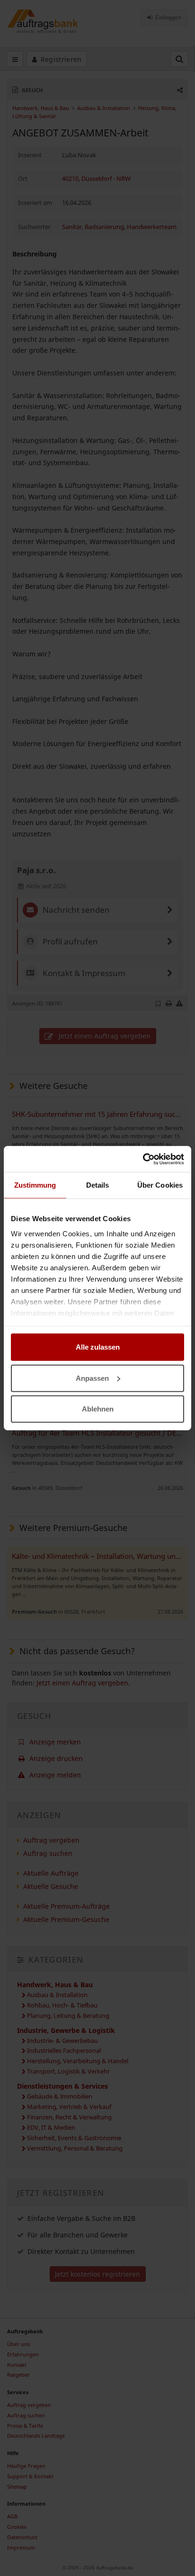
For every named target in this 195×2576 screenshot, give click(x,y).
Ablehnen (98, 1409)
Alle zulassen (98, 1347)
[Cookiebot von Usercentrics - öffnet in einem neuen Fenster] (143, 1159)
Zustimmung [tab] (35, 1185)
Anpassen (92, 1378)
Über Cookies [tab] (160, 1185)
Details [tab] (98, 1185)
